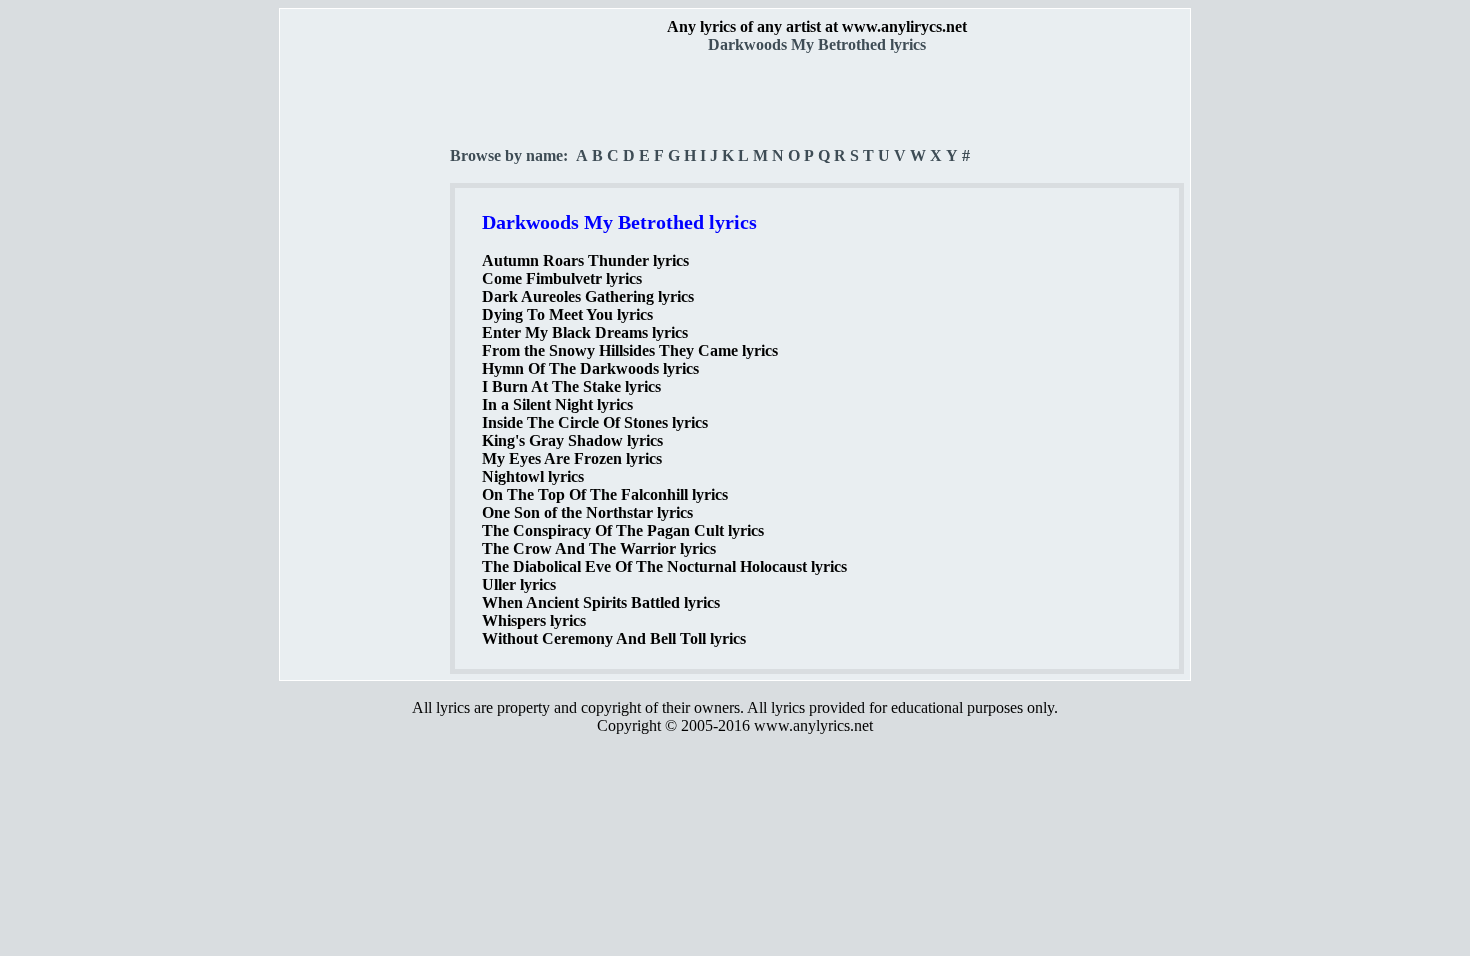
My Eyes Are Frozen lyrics (572, 458)
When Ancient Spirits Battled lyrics (601, 602)
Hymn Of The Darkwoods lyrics (590, 368)
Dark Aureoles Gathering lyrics (588, 296)
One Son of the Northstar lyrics (587, 512)
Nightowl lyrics (533, 476)
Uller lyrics (519, 584)
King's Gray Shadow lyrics (572, 440)
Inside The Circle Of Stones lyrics (595, 422)
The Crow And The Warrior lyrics (599, 548)
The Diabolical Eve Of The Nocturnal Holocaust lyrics (664, 566)
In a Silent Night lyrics (557, 404)
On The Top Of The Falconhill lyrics (605, 494)
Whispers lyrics (534, 620)
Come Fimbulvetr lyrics (562, 278)
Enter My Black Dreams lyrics (585, 332)
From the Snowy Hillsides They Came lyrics (630, 350)
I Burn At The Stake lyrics (571, 386)
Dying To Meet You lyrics (567, 314)
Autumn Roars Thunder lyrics (585, 260)
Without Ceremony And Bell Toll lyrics (614, 638)
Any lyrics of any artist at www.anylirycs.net (817, 26)
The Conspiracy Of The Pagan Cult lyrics (623, 530)
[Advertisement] (366, 351)
